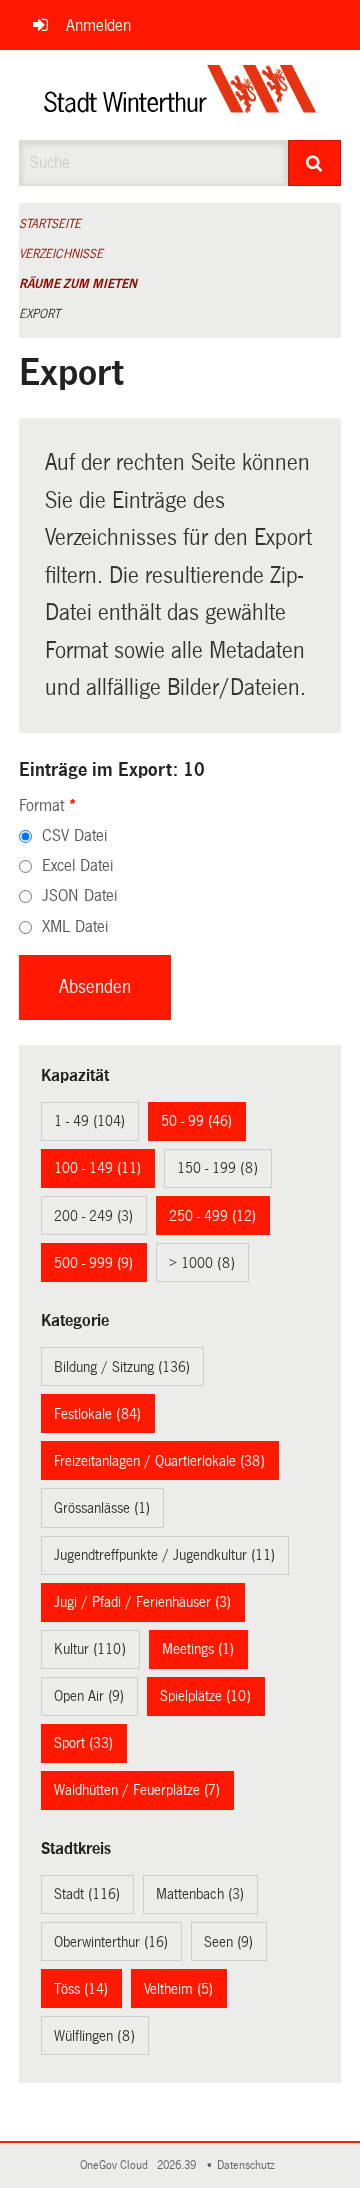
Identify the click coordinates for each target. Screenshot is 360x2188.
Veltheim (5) (178, 1989)
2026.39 (178, 2165)
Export (39, 314)
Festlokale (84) (97, 1414)
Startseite (50, 224)
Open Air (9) (89, 1696)
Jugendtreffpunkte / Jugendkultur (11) (164, 1555)
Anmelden (98, 25)
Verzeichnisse (61, 254)
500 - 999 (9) (93, 1263)
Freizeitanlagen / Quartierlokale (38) (159, 1461)
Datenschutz (249, 2165)
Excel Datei (77, 865)
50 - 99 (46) (196, 1121)
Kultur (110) (90, 1649)
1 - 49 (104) (89, 1121)
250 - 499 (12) (212, 1216)
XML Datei (75, 926)
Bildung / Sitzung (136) (122, 1367)
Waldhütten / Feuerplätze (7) (137, 1790)
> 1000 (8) (202, 1263)
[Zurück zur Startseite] (180, 95)
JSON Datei (79, 895)
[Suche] (315, 163)
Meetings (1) (198, 1649)
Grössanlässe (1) (102, 1508)
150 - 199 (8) (217, 1168)
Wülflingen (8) (94, 2036)
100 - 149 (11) (97, 1168)
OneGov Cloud (117, 2165)
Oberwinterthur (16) (111, 1942)
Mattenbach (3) (200, 1894)
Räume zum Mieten (78, 284)
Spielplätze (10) (205, 1696)
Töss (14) (81, 1989)
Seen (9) (228, 1942)
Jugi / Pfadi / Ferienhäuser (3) (142, 1602)
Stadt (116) (87, 1894)
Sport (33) (83, 1743)
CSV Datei (74, 835)
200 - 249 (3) (93, 1216)
